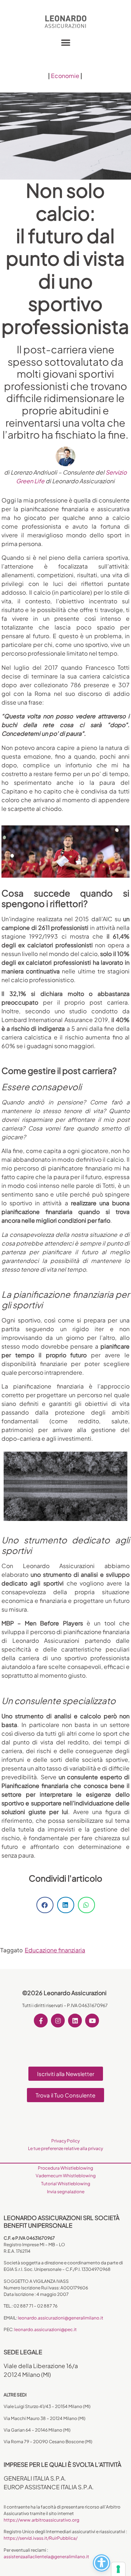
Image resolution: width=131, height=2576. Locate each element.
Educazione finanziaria (55, 1950)
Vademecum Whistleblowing (66, 2176)
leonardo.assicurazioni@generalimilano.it (61, 2318)
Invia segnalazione (66, 2192)
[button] (66, 42)
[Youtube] (92, 2021)
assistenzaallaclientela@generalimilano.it (46, 2557)
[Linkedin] (75, 2021)
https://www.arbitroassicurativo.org (41, 2520)
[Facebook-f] (41, 2021)
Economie (65, 76)
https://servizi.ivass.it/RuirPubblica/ (41, 2538)
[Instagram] (58, 2021)
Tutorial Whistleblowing (66, 2184)
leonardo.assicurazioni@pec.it (45, 2329)
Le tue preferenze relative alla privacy (65, 2148)
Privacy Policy (65, 2141)
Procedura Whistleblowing (65, 2168)
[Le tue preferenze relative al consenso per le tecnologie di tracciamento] (118, 2569)
